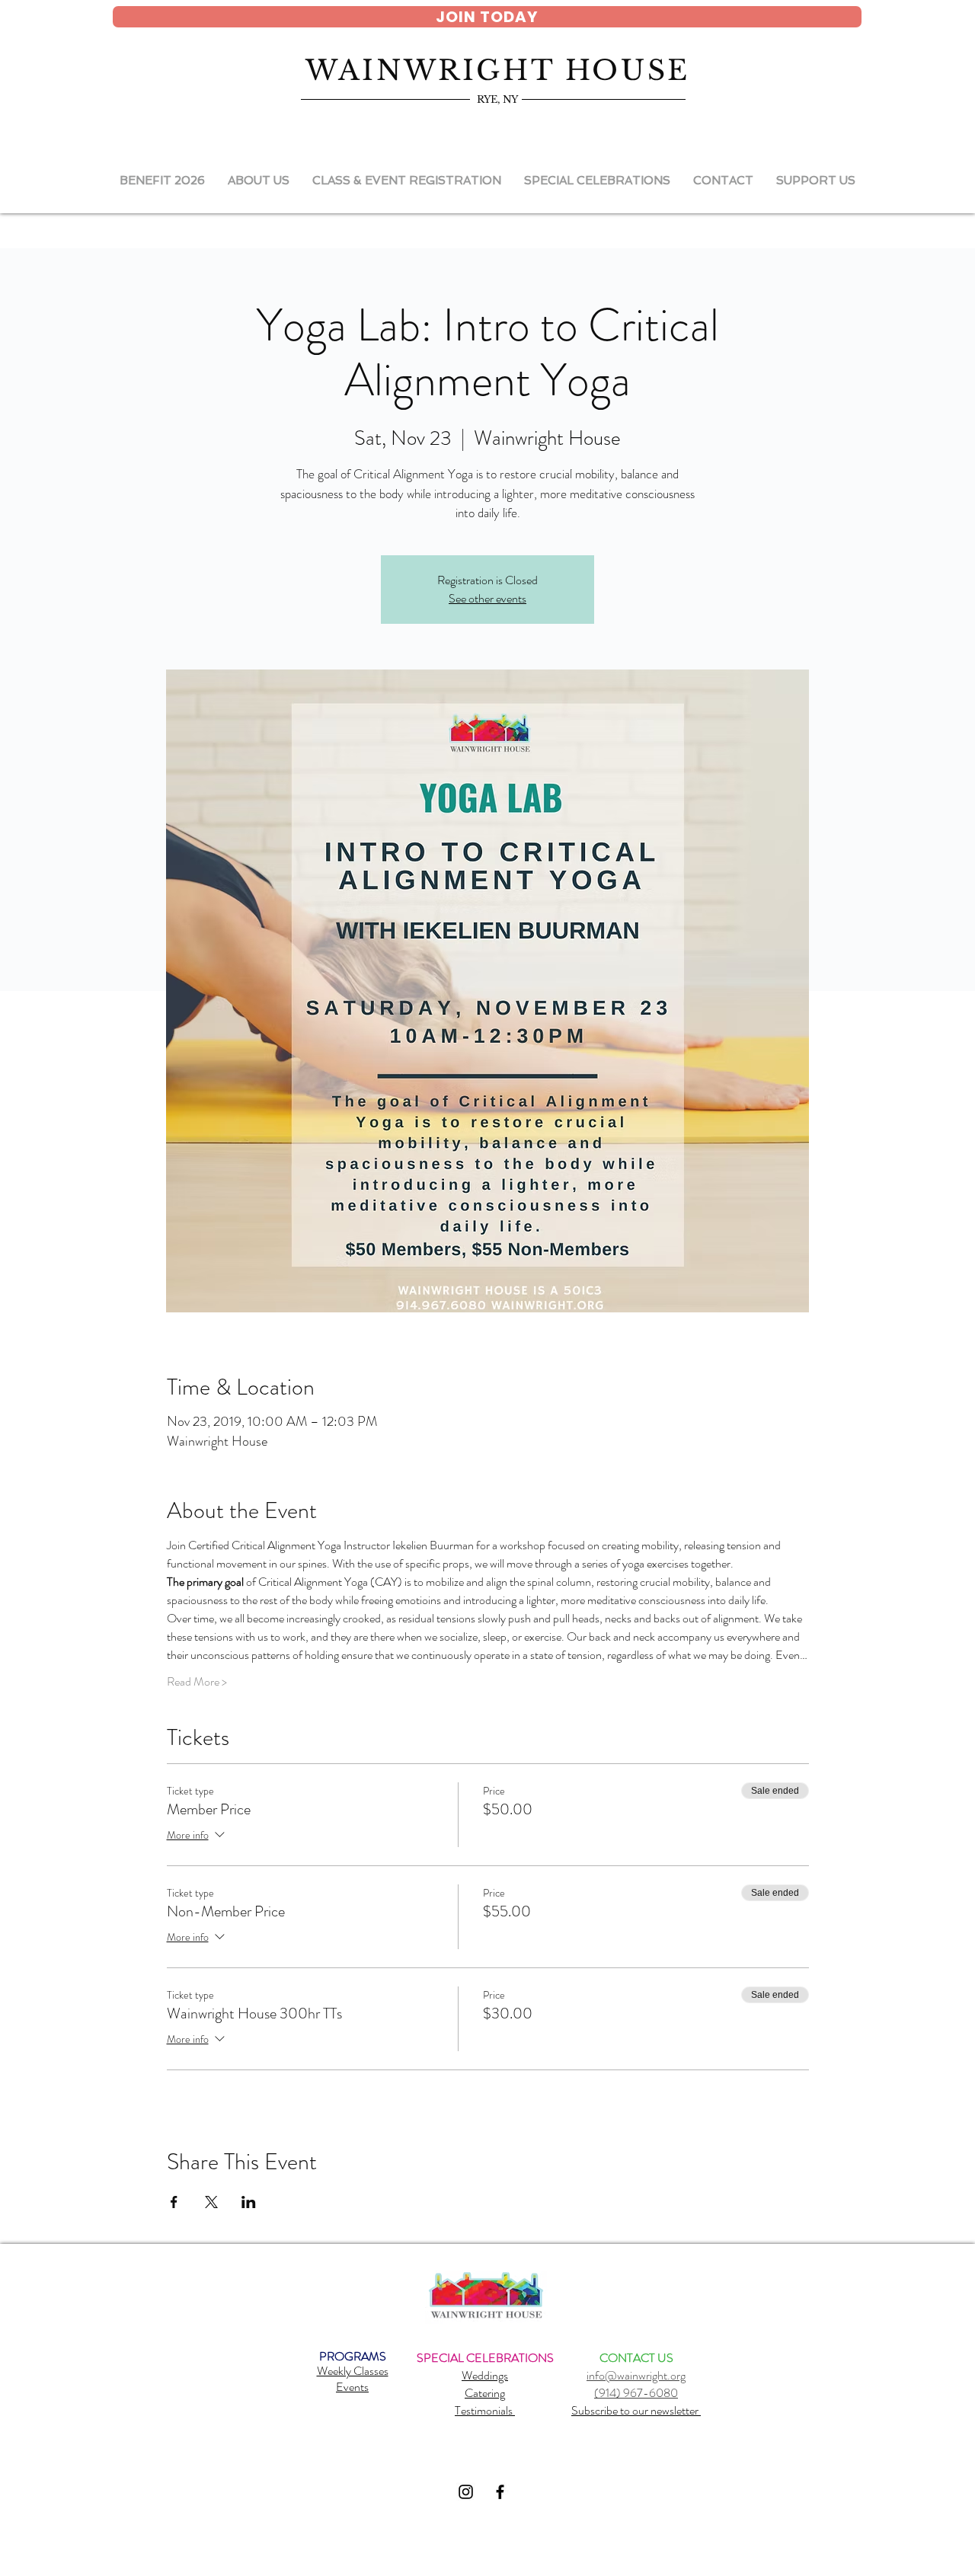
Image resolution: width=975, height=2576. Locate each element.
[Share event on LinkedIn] (249, 2202)
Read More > (197, 1682)
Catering (485, 2393)
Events (352, 2387)
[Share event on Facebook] (174, 2202)
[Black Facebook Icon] (500, 2492)
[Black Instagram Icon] (466, 2492)
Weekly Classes (353, 2371)
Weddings (485, 2375)
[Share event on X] (211, 2202)
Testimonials (485, 2410)
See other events (487, 598)
